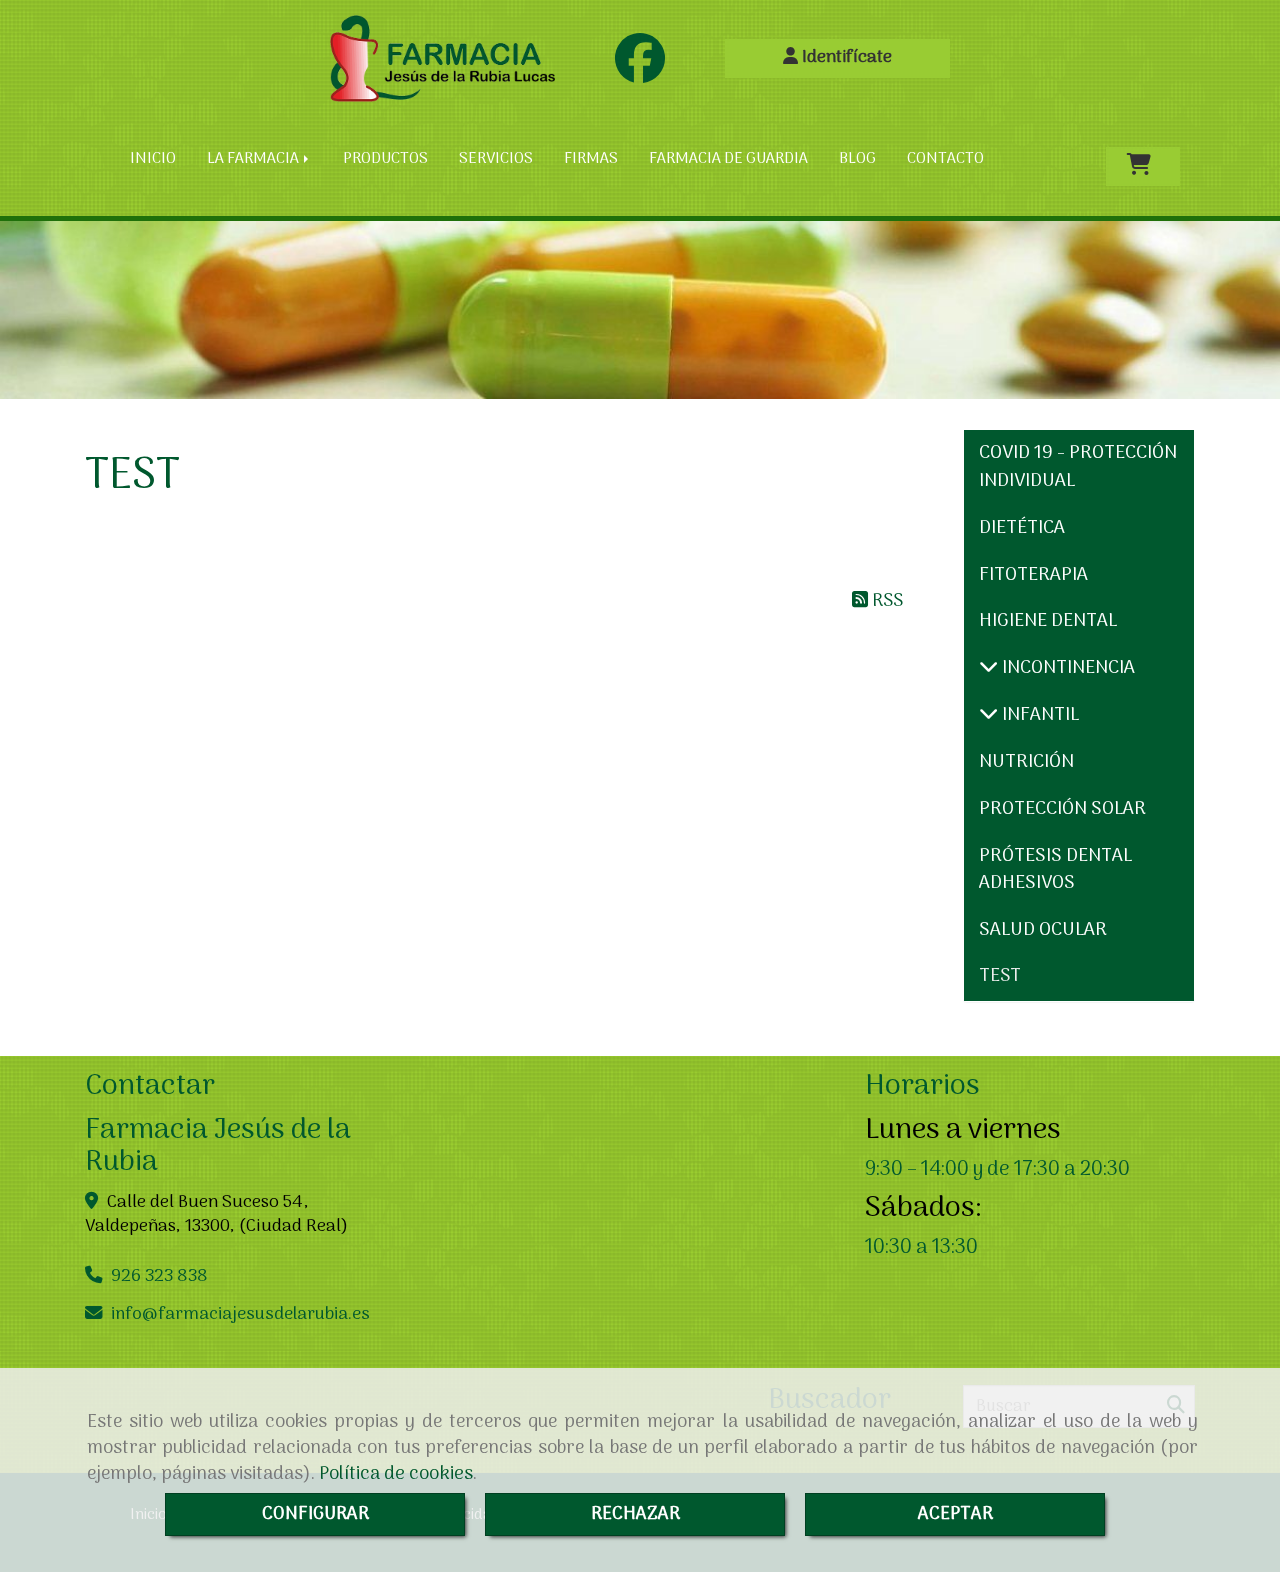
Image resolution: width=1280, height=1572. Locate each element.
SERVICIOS (496, 159)
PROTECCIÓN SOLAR (1062, 809)
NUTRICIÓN (1026, 762)
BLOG (857, 159)
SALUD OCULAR (1043, 930)
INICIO (153, 159)
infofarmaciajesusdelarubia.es (240, 1314)
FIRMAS (591, 159)
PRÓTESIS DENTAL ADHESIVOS (1055, 870)
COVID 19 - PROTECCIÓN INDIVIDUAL (1078, 467)
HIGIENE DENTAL (1048, 621)
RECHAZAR (635, 1514)
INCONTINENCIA (1066, 668)
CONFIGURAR (315, 1514)
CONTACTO (945, 159)
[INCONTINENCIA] (988, 668)
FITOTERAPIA (1033, 575)
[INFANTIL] (988, 715)
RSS (885, 601)
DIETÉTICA (1022, 528)
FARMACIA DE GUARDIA (728, 159)
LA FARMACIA (254, 159)
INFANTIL (1038, 715)
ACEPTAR (955, 1514)
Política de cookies (396, 1474)
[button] (837, 58)
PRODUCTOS (385, 159)
